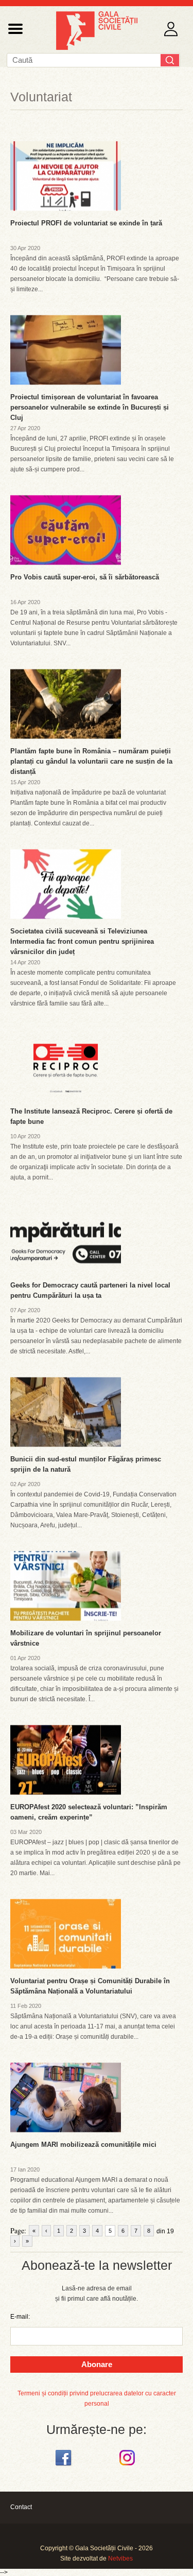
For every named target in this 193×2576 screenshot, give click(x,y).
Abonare (97, 2364)
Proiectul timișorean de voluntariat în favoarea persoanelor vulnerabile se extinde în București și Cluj (90, 407)
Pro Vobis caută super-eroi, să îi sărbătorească (85, 577)
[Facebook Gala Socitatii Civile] (65, 2466)
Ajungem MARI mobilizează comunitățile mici (83, 2145)
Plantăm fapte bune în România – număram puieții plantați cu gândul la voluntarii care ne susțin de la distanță (91, 761)
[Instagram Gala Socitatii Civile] (128, 2466)
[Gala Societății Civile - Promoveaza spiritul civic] (97, 48)
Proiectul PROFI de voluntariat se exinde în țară (86, 223)
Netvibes (120, 2559)
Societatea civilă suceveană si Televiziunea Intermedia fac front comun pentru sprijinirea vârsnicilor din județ (82, 941)
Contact (21, 2507)
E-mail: (20, 2317)
